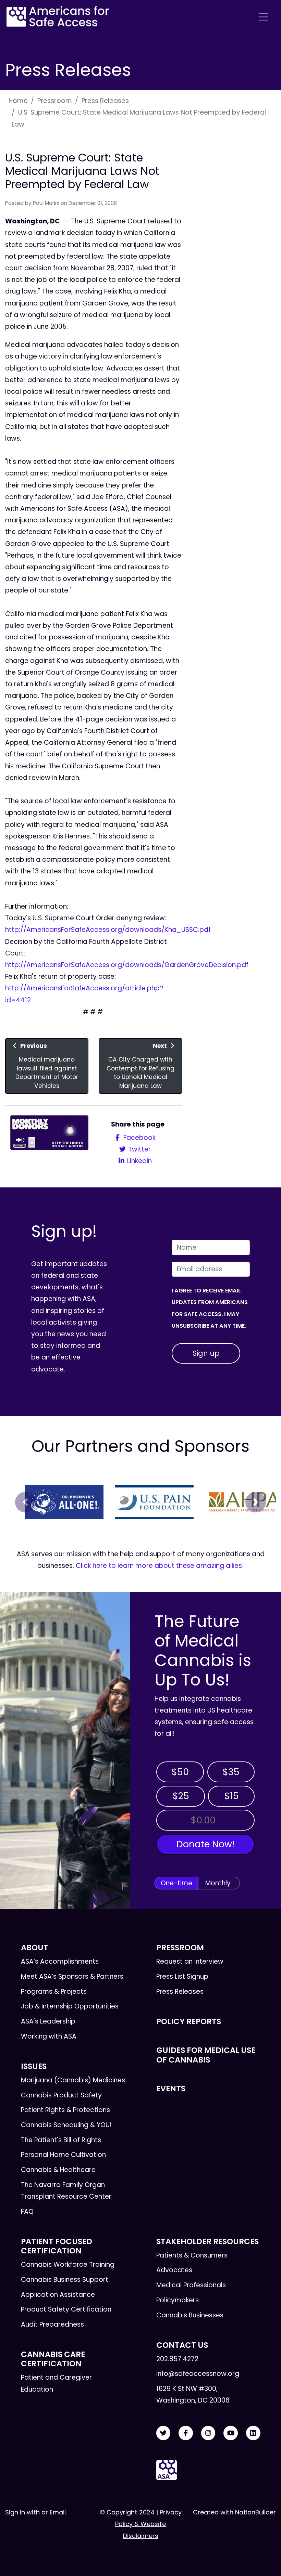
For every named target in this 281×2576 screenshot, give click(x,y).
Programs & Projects (54, 1992)
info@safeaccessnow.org (198, 2374)
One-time (176, 1883)
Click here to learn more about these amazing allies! (160, 1566)
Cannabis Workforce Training (68, 2265)
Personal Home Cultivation (63, 2155)
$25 (181, 1796)
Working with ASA (49, 2036)
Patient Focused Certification (57, 2246)
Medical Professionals (191, 2285)
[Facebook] (186, 2433)
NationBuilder (255, 2512)
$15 (231, 1796)
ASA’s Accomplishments (60, 1961)
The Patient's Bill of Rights (61, 2140)
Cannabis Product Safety (61, 2095)
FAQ (27, 2211)
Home (18, 101)
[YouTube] (231, 2433)
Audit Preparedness (52, 2324)
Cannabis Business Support (65, 2280)
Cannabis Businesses (190, 2315)
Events (171, 2089)
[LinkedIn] (253, 2433)
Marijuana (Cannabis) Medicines (73, 2080)
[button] (26, 1502)
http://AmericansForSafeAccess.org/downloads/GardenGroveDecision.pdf (127, 965)
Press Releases (105, 101)
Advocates (174, 2270)
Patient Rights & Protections (65, 2110)
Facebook (139, 1138)
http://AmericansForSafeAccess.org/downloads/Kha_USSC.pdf (108, 930)
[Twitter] (163, 2433)
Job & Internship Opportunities (70, 2006)
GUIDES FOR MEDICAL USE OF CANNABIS (206, 2055)
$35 (231, 1772)
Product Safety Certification (66, 2309)
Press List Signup (182, 1976)
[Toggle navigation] (264, 17)
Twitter (139, 1149)
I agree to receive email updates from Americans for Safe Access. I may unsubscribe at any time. (210, 1308)
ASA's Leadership (48, 2021)
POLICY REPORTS (189, 2021)
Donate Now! (205, 1844)
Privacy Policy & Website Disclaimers (148, 2524)
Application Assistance (58, 2295)
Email (58, 2512)
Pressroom (55, 101)
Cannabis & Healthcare (58, 2170)
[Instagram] (208, 2433)
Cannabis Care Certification (53, 2359)
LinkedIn (139, 1161)
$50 (180, 1772)
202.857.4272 (177, 2359)
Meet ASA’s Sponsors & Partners (72, 1976)
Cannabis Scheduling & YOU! (66, 2125)
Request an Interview (190, 1961)
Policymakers (178, 2300)
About (35, 1948)
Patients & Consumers (192, 2255)
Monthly (218, 1883)
